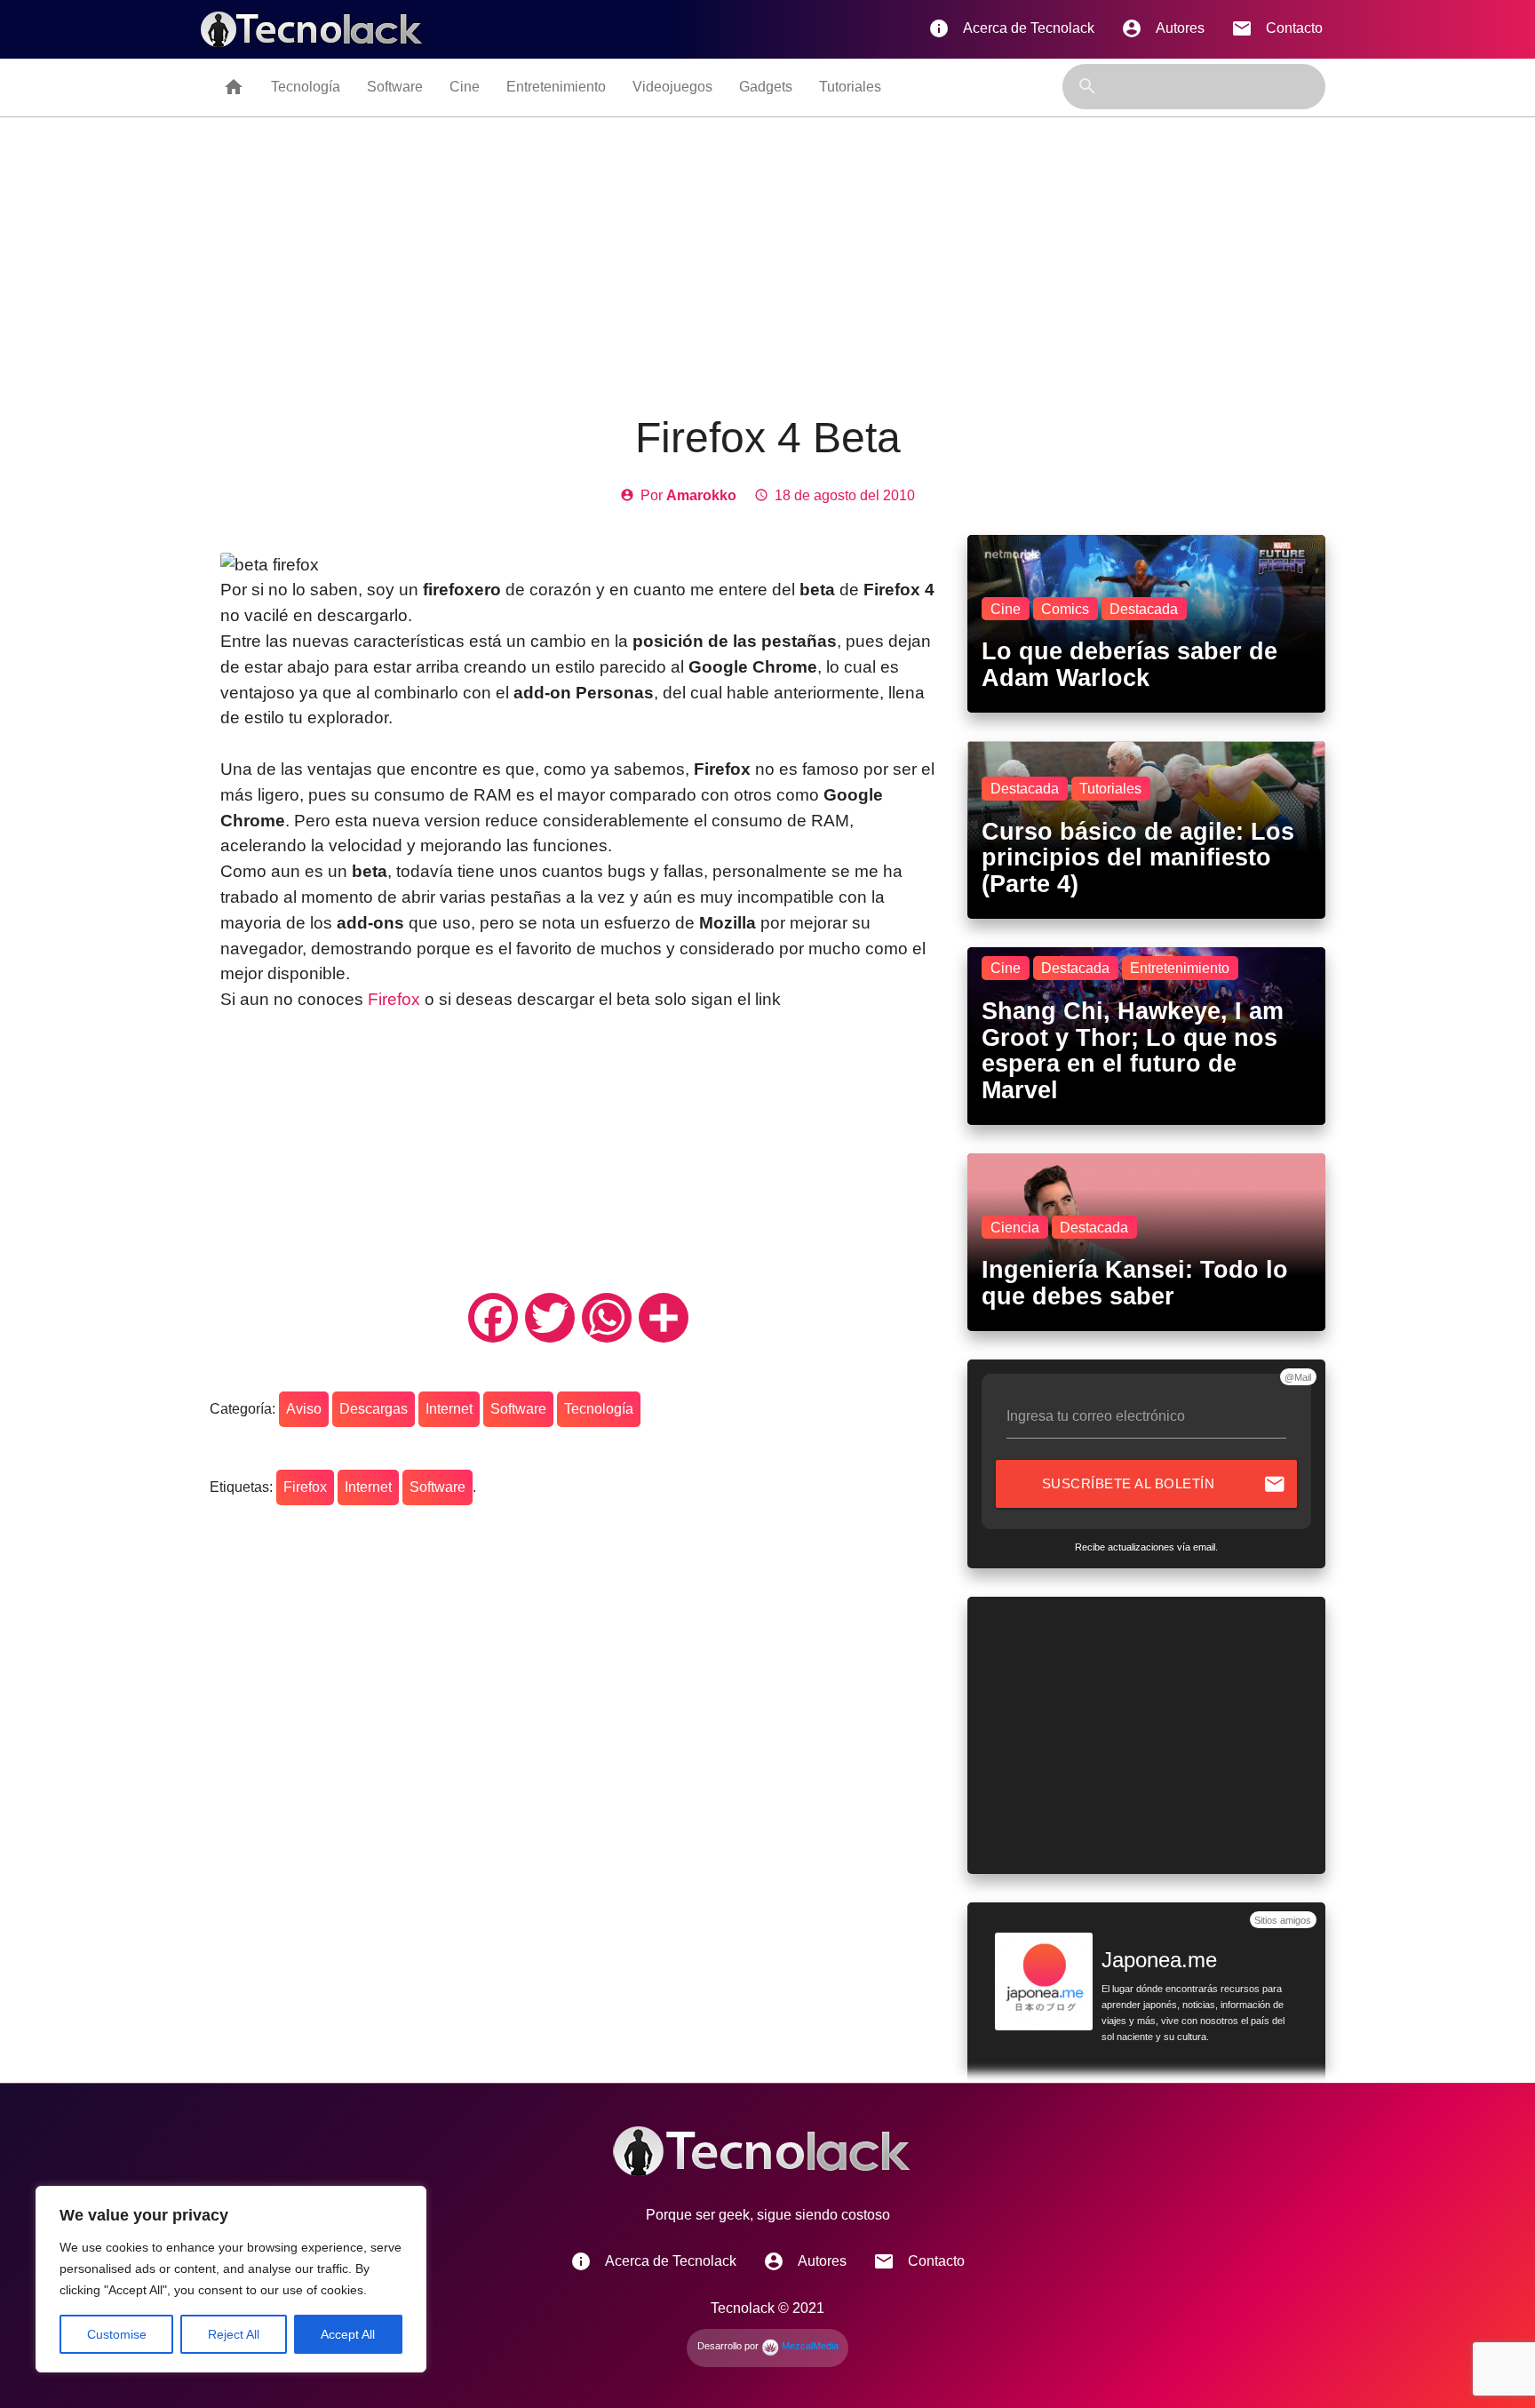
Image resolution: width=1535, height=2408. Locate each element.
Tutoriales (850, 87)
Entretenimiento (556, 87)
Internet (449, 1409)
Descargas (374, 1409)
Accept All (348, 2334)
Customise (117, 2334)
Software (395, 87)
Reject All (234, 2334)
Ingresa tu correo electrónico (1096, 1416)
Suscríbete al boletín (1164, 1484)
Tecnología (306, 87)
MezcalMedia (809, 2346)
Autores (1163, 28)
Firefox (396, 999)
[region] (231, 2279)
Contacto (1277, 28)
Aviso (304, 1409)
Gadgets (766, 87)
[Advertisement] (767, 251)
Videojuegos (672, 87)
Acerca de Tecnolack (1011, 28)
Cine (465, 87)
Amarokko (701, 495)
